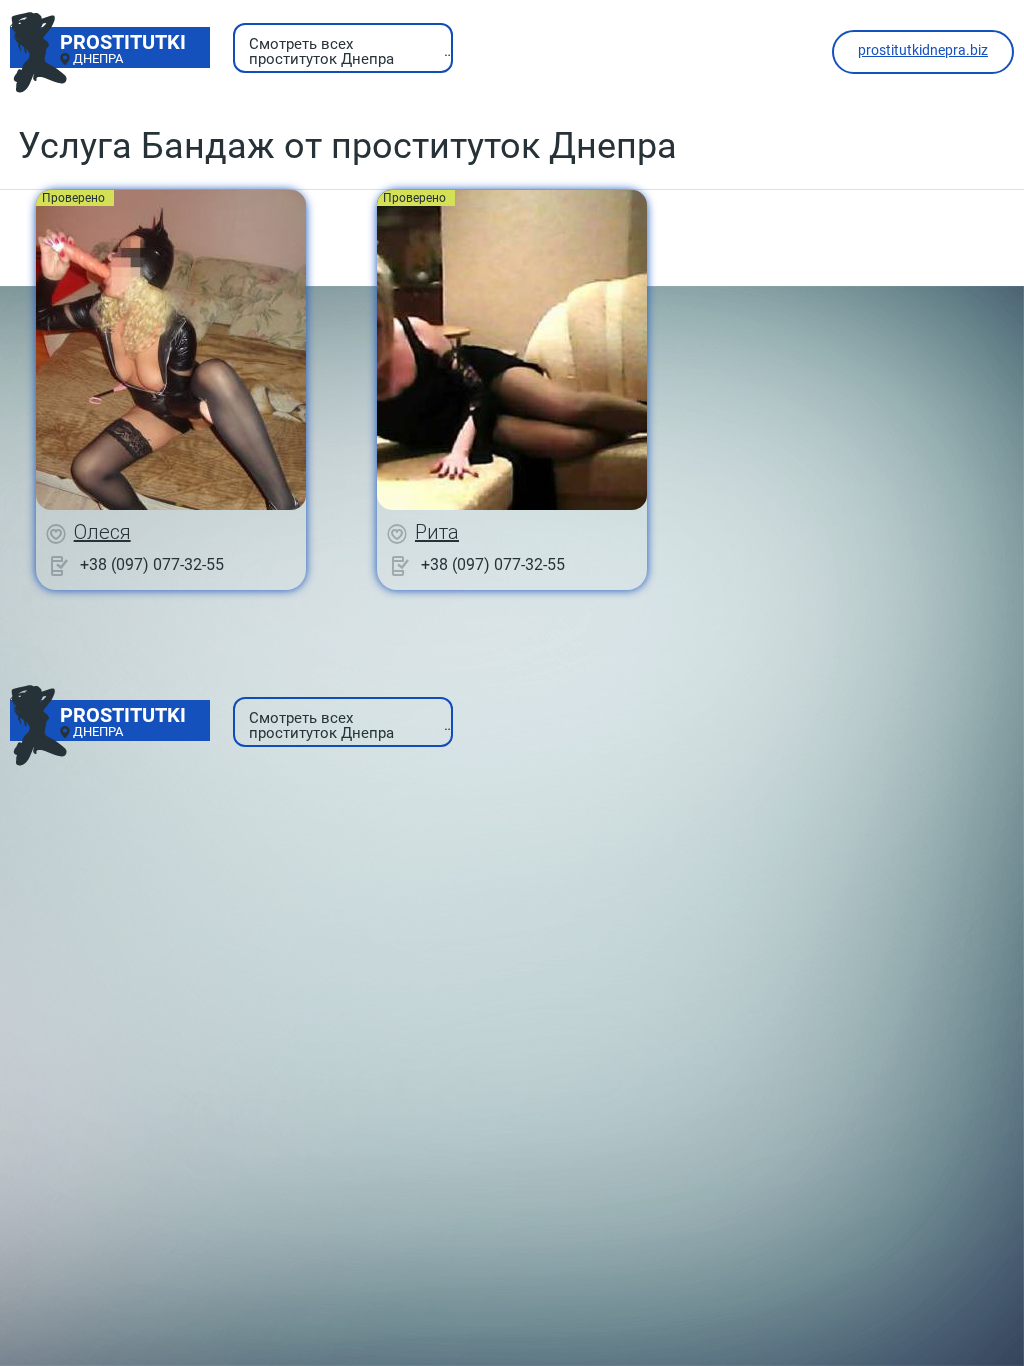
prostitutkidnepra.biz (923, 50)
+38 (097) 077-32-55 (152, 564)
